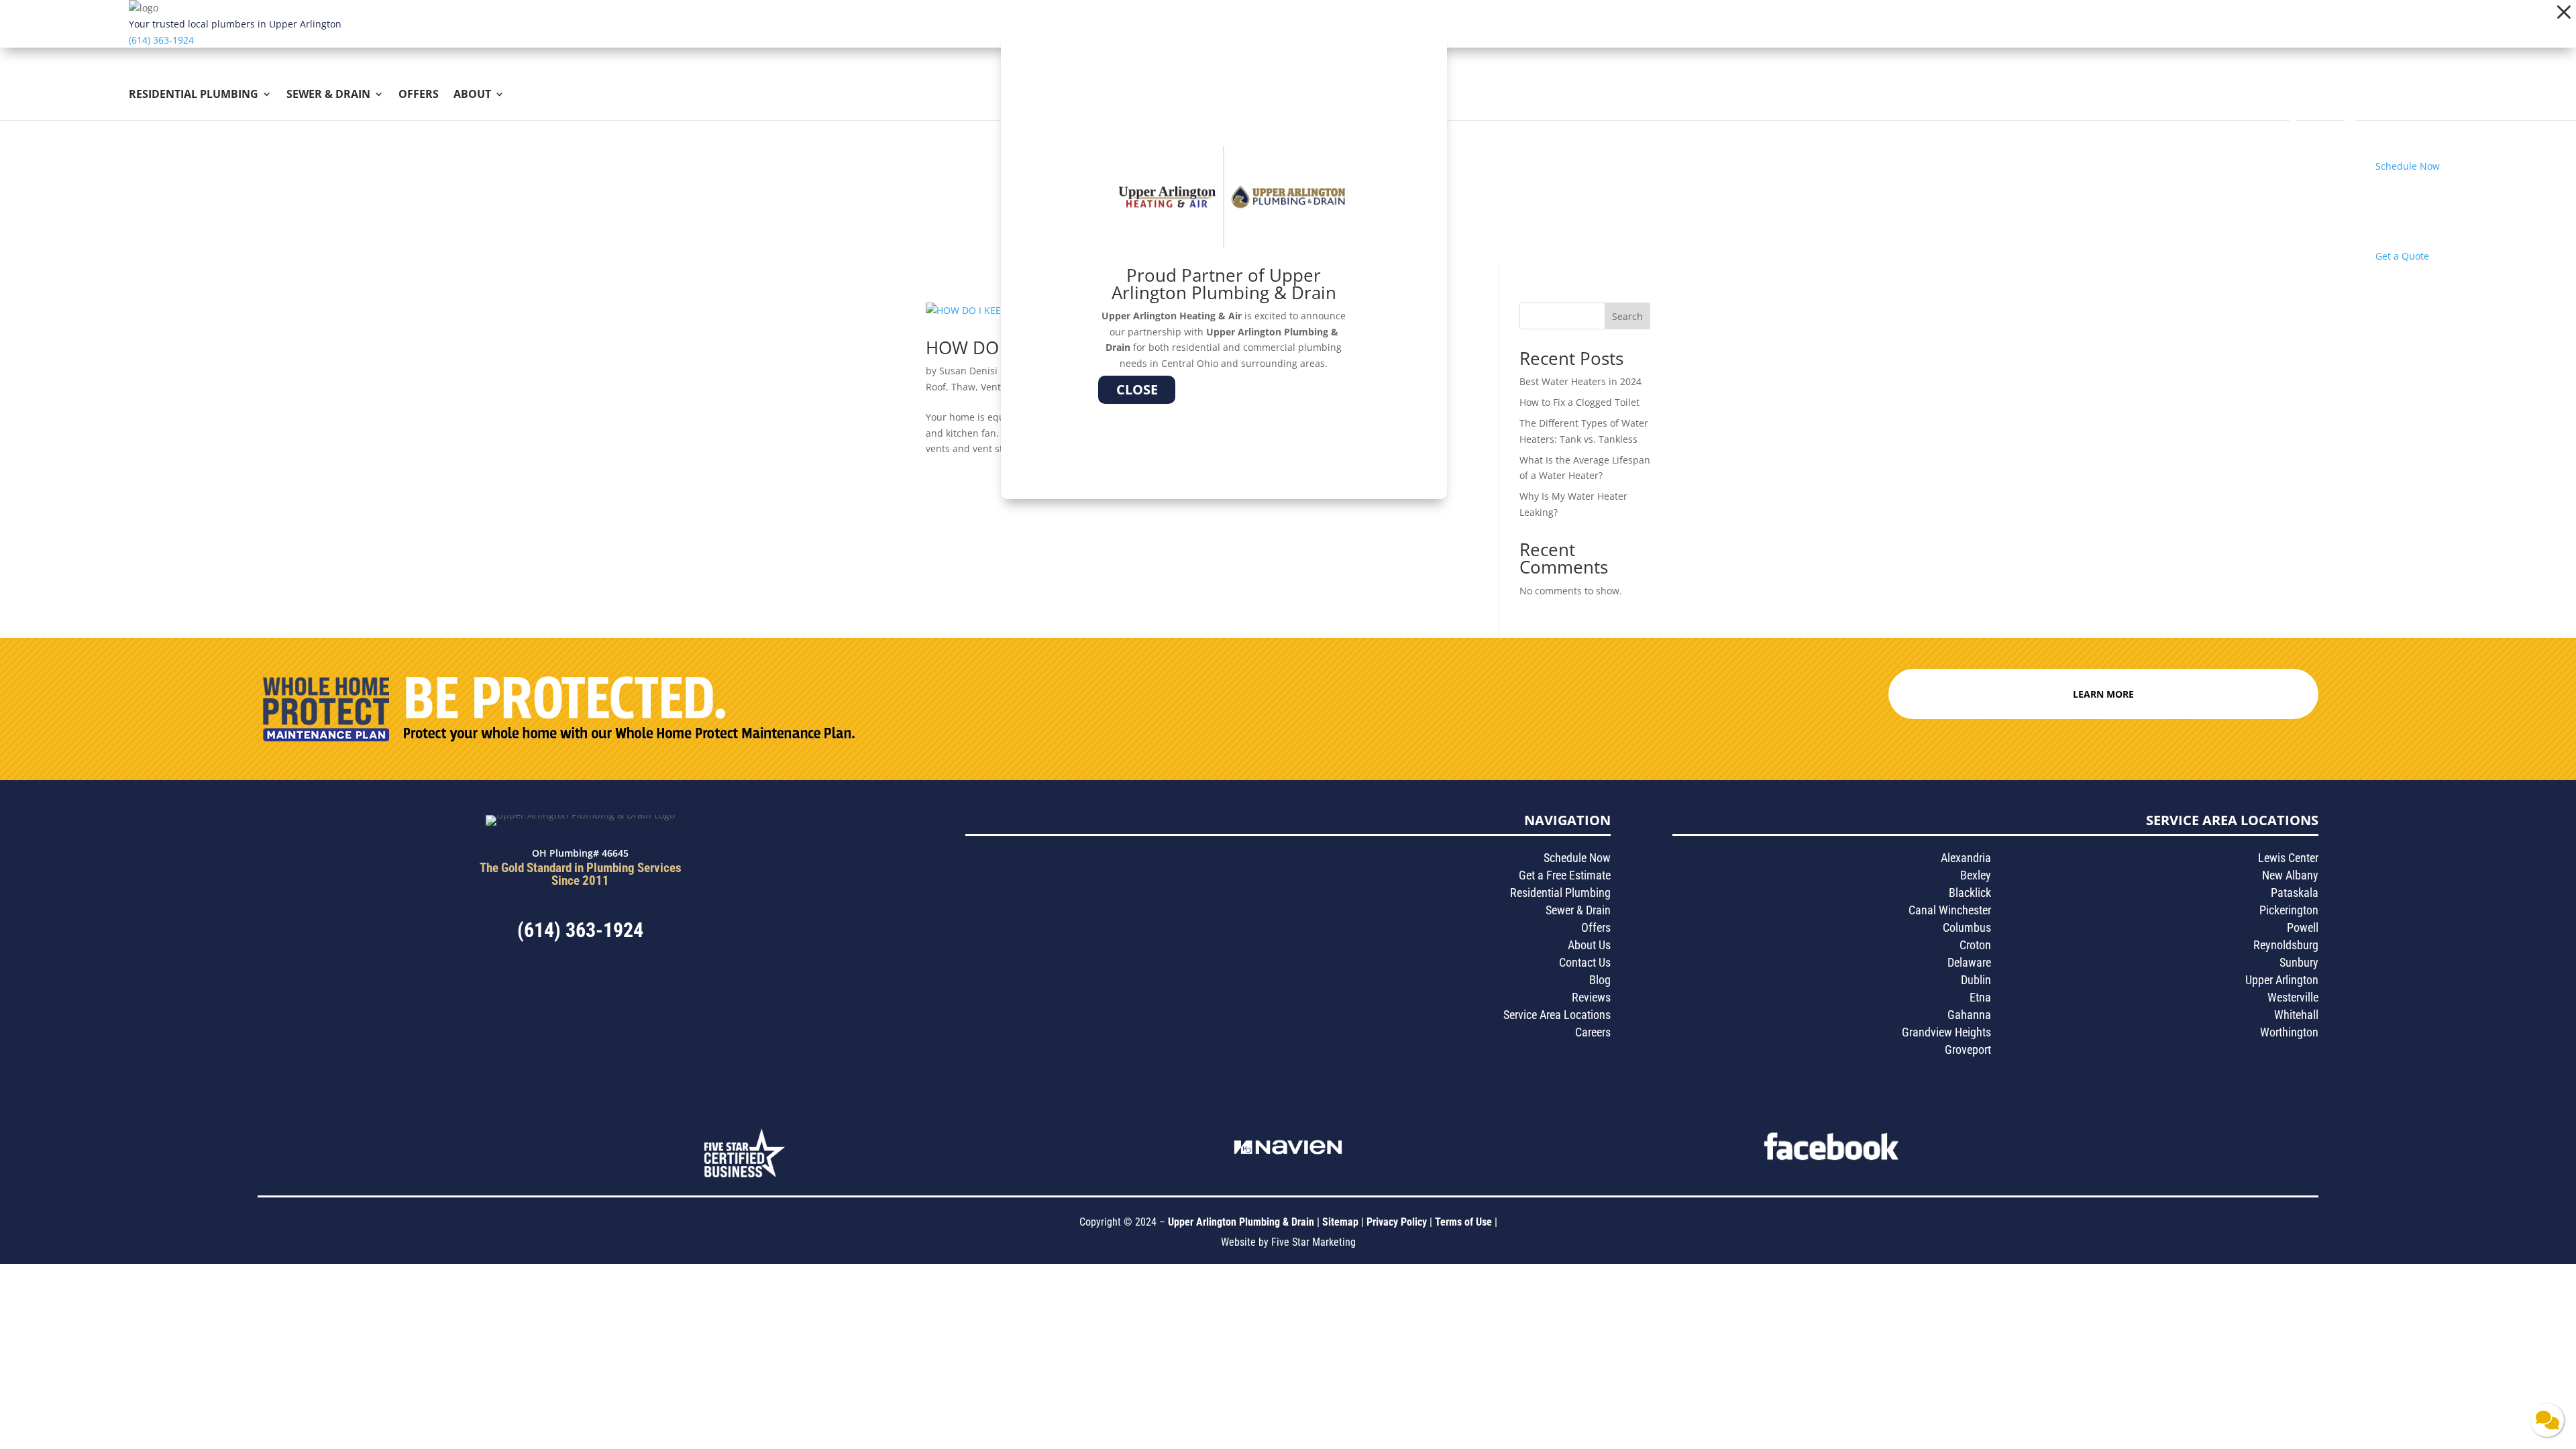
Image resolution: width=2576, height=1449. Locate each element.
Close (1137, 389)
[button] (2564, 12)
